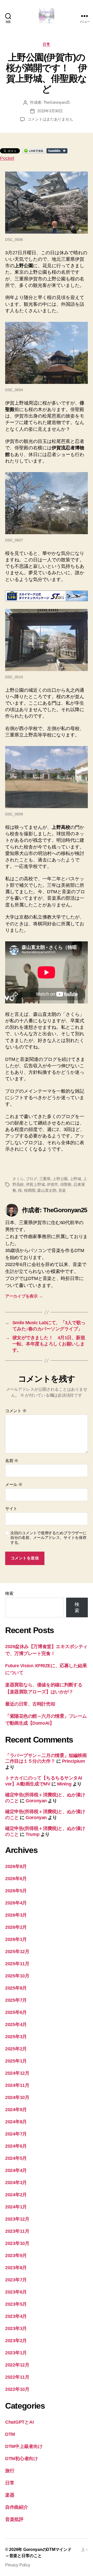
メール (14, 1484)
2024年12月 (17, 2073)
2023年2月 (16, 2341)
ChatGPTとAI (19, 2422)
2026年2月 (16, 1927)
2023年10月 (17, 2243)
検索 (9, 1593)
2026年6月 (16, 1879)
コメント (16, 1411)
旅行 (10, 2471)
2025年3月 (16, 2037)
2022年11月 (17, 2377)
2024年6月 (16, 2146)
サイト (11, 1509)
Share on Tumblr (57, 151)
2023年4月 (16, 2316)
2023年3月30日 (50, 111)
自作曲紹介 (17, 2507)
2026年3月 (16, 1915)
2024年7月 (16, 2134)
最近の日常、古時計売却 (30, 1704)
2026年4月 (16, 1903)
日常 (46, 44)
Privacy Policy (18, 2565)
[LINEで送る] (34, 151)
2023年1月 (16, 2353)
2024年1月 (16, 2207)
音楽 (62, 1190)
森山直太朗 (47, 1190)
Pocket (7, 158)
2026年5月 (16, 1891)
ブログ (32, 1179)
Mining (64, 1784)
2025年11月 (17, 1964)
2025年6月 (16, 2012)
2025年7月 (16, 2000)
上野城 (75, 1179)
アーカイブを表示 (24, 1296)
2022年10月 (17, 2389)
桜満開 (30, 1190)
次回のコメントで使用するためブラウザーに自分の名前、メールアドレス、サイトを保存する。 (48, 1538)
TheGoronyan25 (57, 102)
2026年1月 (16, 1939)
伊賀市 (52, 1184)
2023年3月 (16, 2328)
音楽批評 (14, 2519)
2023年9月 (16, 2255)
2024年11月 (17, 2085)
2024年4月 (16, 2170)
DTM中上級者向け (24, 2446)
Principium (73, 1761)
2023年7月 (16, 2280)
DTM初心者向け (22, 2459)
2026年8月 (16, 1866)
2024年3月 (16, 2183)
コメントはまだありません (50, 119)
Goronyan (36, 1801)
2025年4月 (16, 2024)
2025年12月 (17, 1952)
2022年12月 (17, 2365)
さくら (18, 1179)
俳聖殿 (66, 1184)
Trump (32, 1834)
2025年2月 (16, 2049)
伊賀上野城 (35, 1184)
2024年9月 (16, 2110)
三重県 (45, 1179)
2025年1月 (16, 2061)
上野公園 (60, 1179)
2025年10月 (17, 1976)
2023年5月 (16, 2304)
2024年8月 (16, 2122)
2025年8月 (16, 1988)
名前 (12, 1461)
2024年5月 (16, 2158)
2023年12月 (17, 2219)
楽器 (10, 2495)
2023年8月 (16, 2268)
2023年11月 (17, 2231)
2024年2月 (16, 2195)
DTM (10, 2434)
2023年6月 (16, 2292)
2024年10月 (17, 2097)
